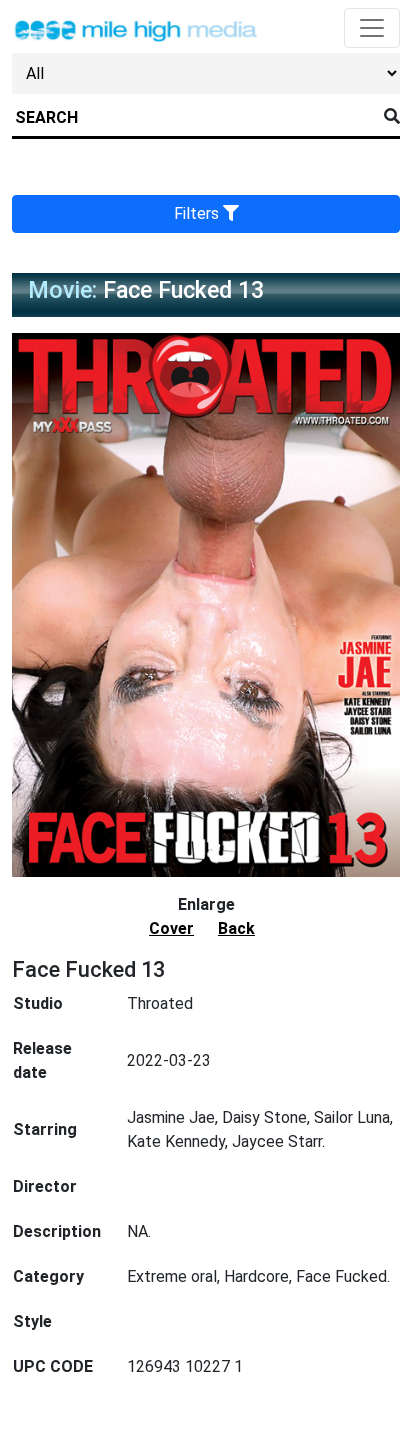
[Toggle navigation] (372, 28)
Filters (198, 213)
